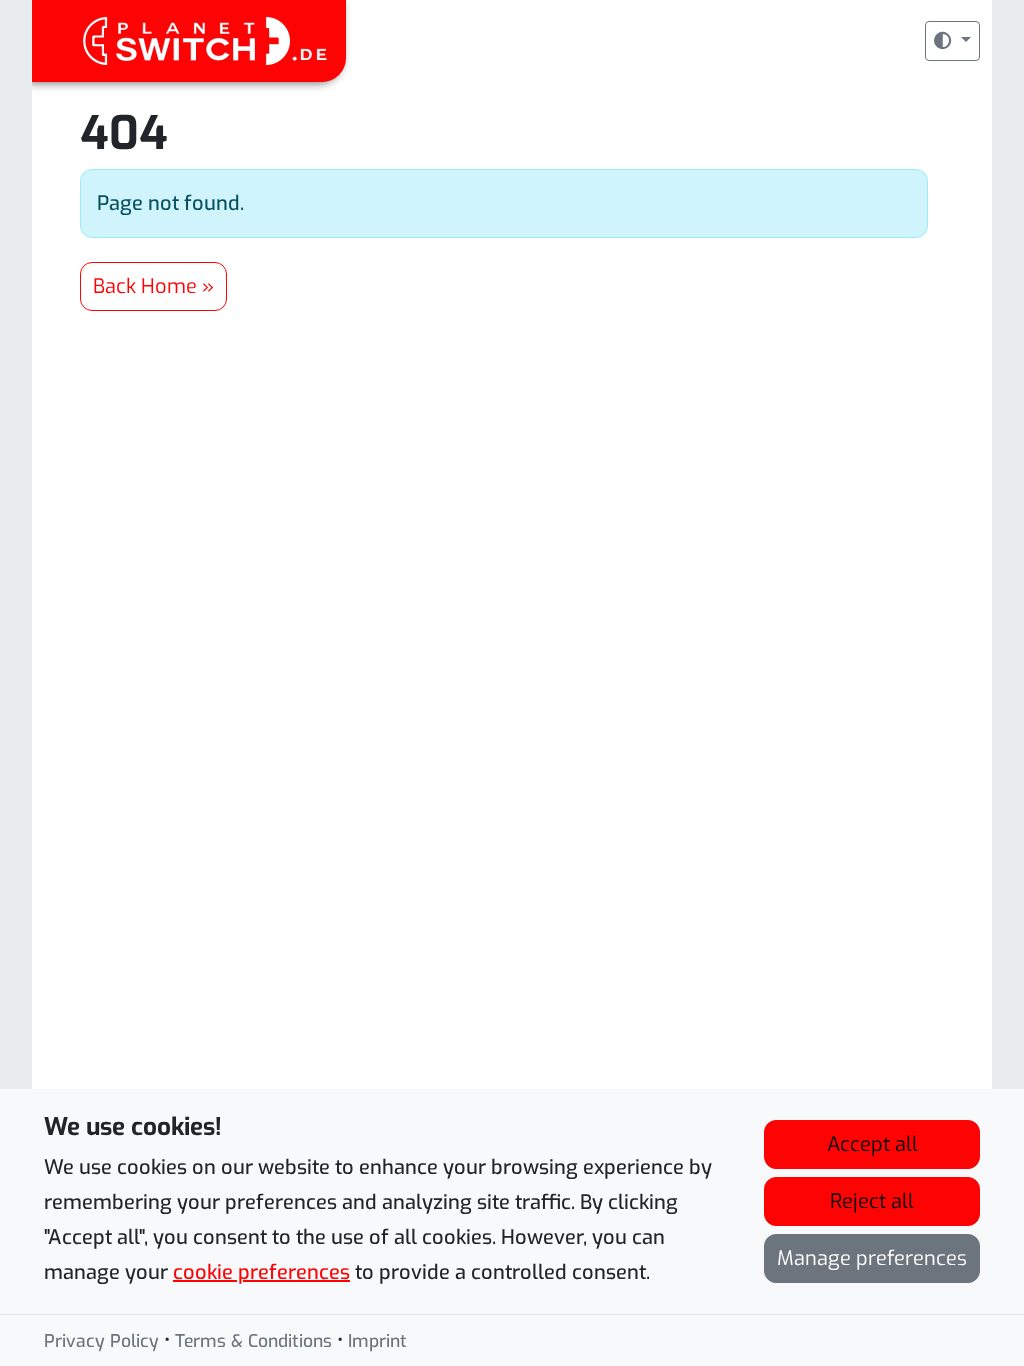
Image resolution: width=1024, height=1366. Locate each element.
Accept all (872, 1144)
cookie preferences (261, 1272)
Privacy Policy (101, 1341)
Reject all (872, 1201)
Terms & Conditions (253, 1341)
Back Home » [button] (153, 286)
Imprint (377, 1341)
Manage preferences (872, 1258)
